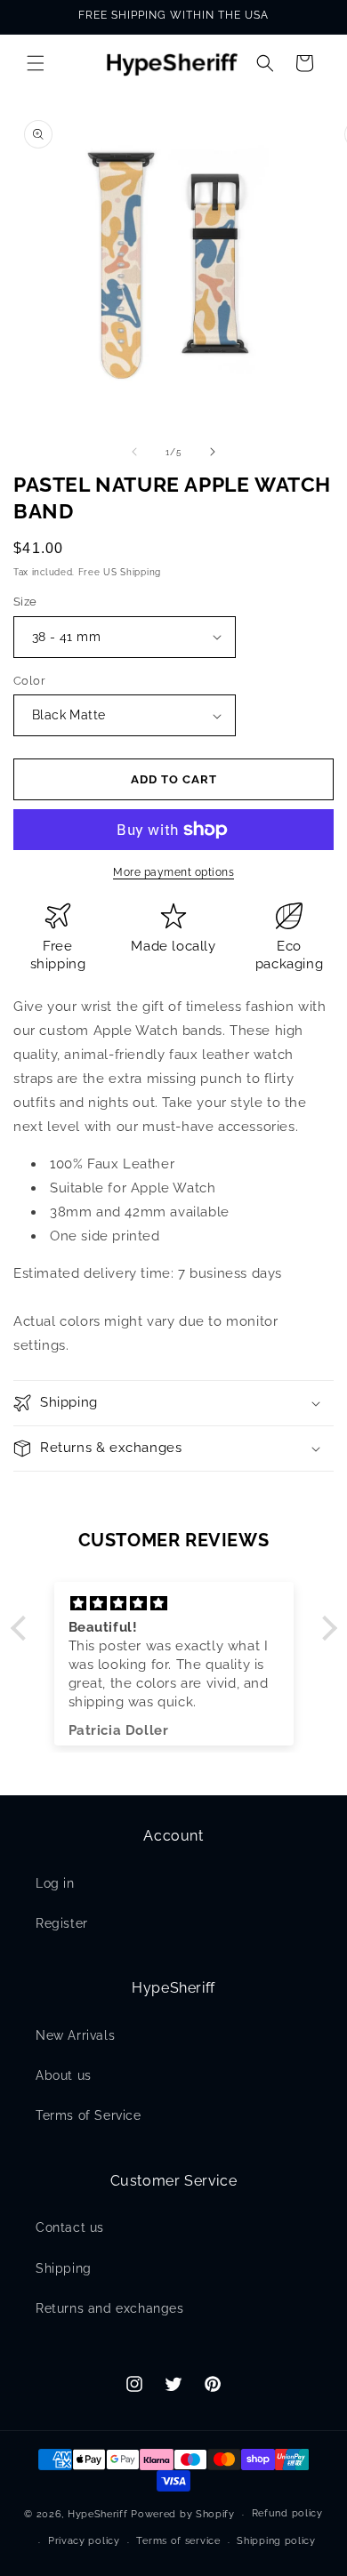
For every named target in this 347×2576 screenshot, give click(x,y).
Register (62, 1923)
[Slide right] (213, 452)
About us (64, 2075)
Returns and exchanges (110, 2308)
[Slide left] (134, 452)
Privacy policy (84, 2541)
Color (29, 681)
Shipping (64, 2268)
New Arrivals (75, 2035)
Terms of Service (89, 2115)
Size (25, 602)
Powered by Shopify (183, 2514)
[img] (174, 1604)
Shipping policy (276, 2541)
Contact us (70, 2227)
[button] (36, 63)
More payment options (173, 872)
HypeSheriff (98, 2514)
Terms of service (178, 2541)
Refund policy (287, 2513)
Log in (55, 1883)
